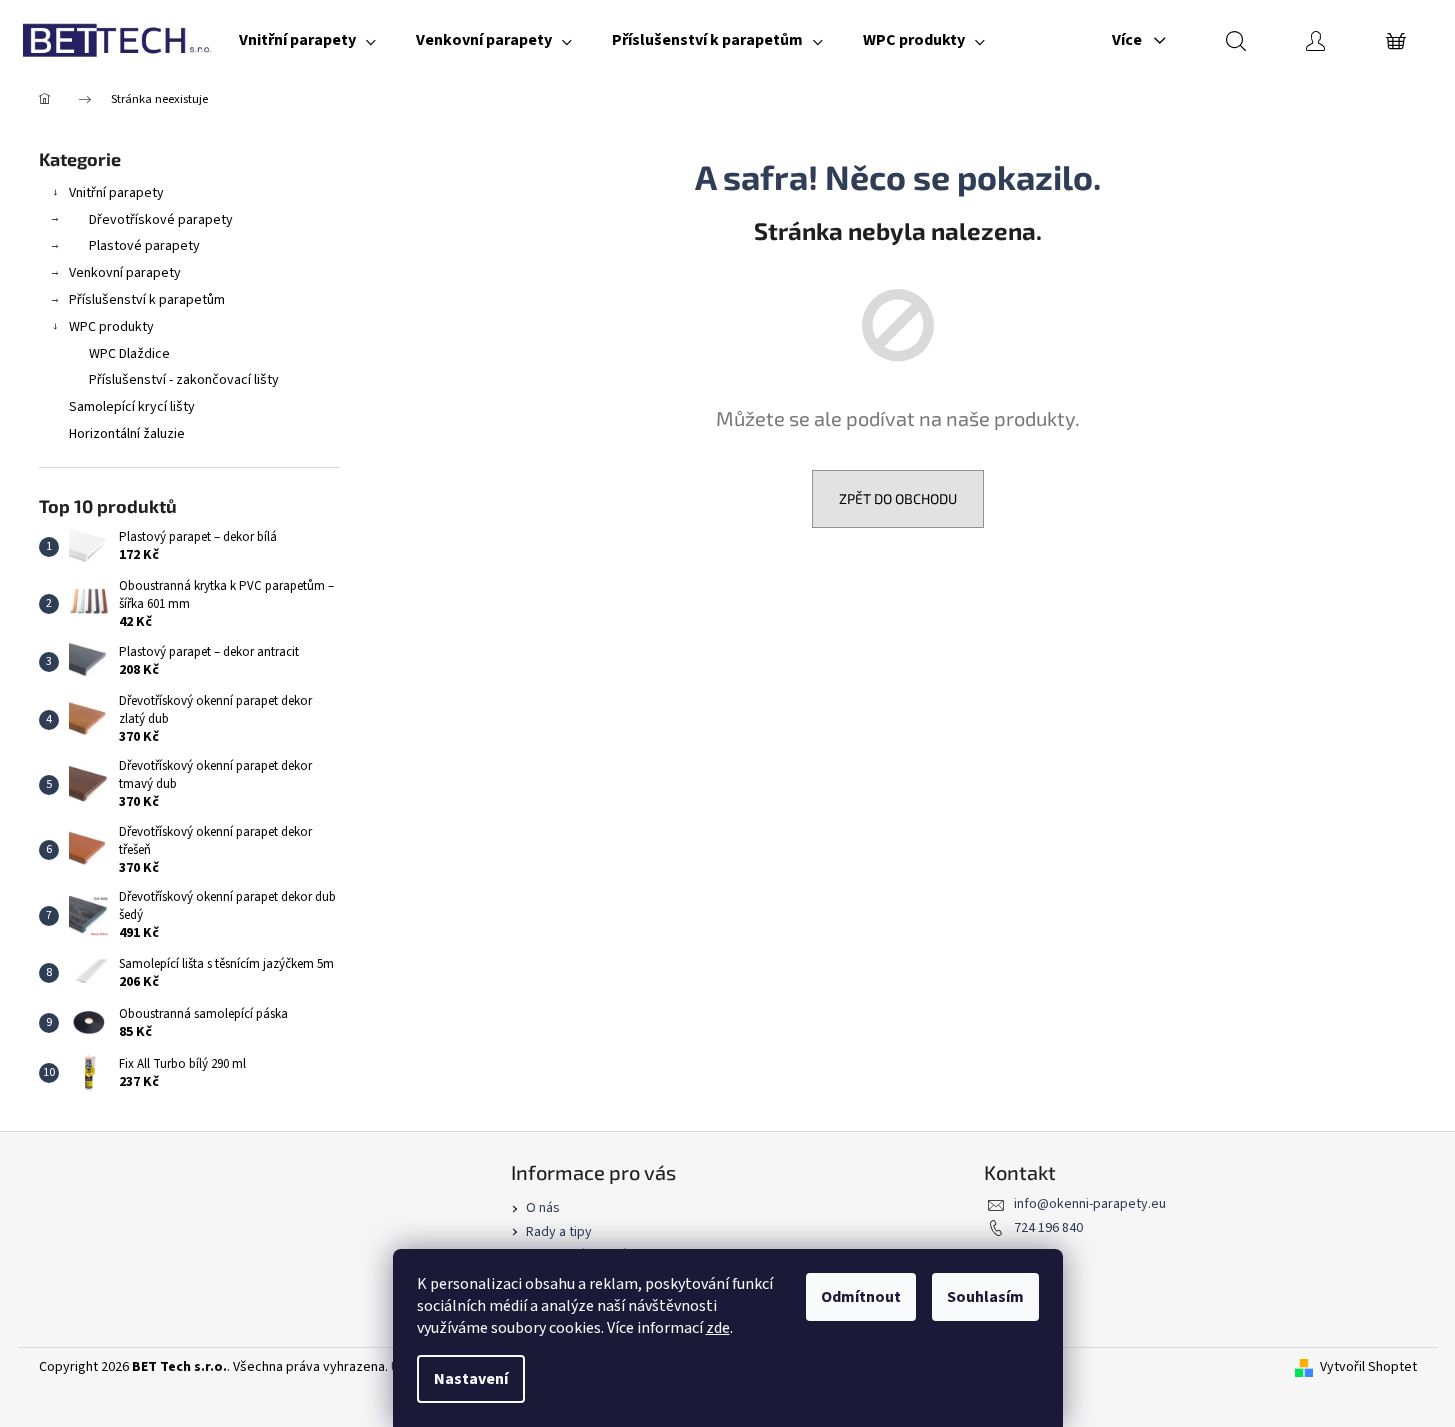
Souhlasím (985, 1297)
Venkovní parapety (125, 273)
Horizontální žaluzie (127, 434)
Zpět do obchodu (898, 498)
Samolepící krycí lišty (132, 407)
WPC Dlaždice (129, 354)
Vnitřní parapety (116, 193)
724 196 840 (1048, 1228)
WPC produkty (111, 327)
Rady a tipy (559, 1232)
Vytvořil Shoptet (1368, 1367)
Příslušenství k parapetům (147, 300)
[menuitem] (307, 40)
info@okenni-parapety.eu (1090, 1204)
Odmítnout (861, 1297)
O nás (543, 1208)
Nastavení (471, 1379)
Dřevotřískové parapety (161, 220)
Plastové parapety (144, 246)
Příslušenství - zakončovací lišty (184, 380)
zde (718, 1328)
